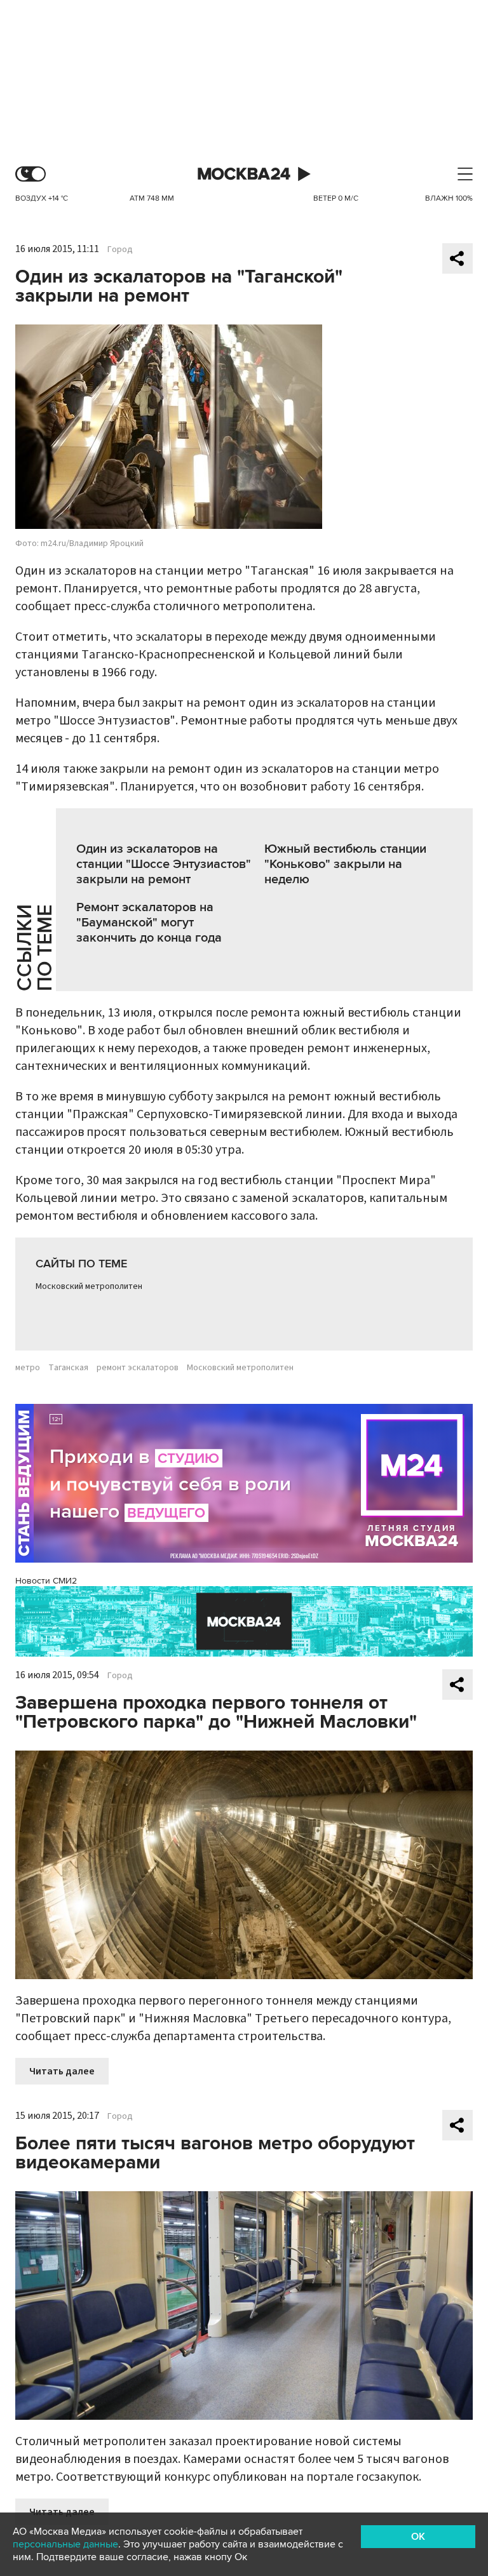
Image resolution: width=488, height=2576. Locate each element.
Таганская (68, 1368)
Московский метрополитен (89, 1286)
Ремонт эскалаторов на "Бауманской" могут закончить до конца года (149, 923)
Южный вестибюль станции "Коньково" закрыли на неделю (345, 864)
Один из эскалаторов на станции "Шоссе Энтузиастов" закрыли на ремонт (164, 864)
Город (120, 250)
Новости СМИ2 (46, 1581)
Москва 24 (244, 174)
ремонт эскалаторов (138, 1368)
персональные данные (65, 2544)
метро (28, 1368)
